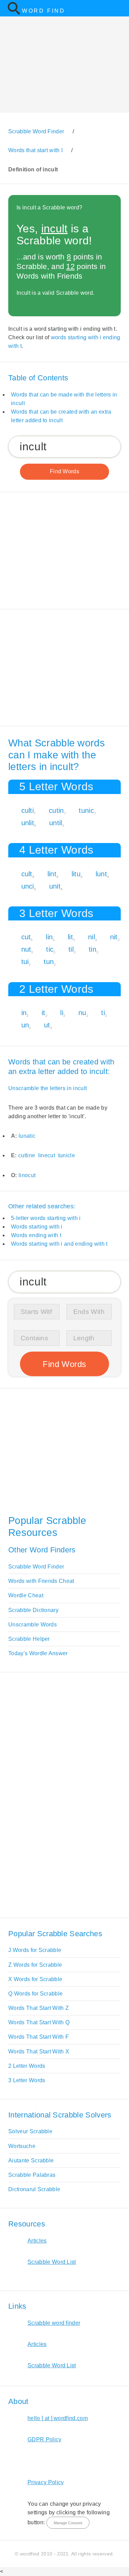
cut (26, 937)
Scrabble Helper (29, 1639)
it (44, 1013)
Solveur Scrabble (30, 2131)
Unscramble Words (33, 1625)
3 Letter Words (27, 2080)
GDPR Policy (45, 2439)
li (62, 1013)
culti (28, 810)
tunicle (67, 1155)
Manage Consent (68, 2523)
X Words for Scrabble (35, 1979)
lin (49, 937)
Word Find (44, 11)
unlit (28, 823)
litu (76, 874)
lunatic (27, 1136)
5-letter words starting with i (46, 1218)
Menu (119, 8)
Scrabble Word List (52, 2262)
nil (92, 937)
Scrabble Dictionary (33, 1610)
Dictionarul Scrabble (34, 2189)
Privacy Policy (46, 2482)
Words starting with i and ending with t (59, 1244)
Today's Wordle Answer (38, 1653)
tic (50, 949)
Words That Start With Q (39, 2022)
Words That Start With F (39, 2037)
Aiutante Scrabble (31, 2160)
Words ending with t (36, 1235)
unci (28, 886)
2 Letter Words (27, 2066)
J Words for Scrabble (35, 1950)
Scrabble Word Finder (36, 1567)
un (25, 1025)
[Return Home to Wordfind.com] (14, 13)
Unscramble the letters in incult (47, 1088)
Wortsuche (22, 2146)
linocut (27, 1175)
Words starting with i (37, 1227)
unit (55, 886)
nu (82, 1013)
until (56, 823)
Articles (37, 2241)
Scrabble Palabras (32, 2175)
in (24, 1013)
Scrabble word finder (54, 2323)
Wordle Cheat (26, 1595)
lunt (101, 874)
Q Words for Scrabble (35, 1994)
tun (49, 962)
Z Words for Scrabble (35, 1965)
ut (47, 1025)
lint (52, 874)
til (71, 949)
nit (114, 937)
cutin (56, 810)
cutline (27, 1155)
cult (27, 874)
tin (93, 949)
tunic (86, 810)
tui (25, 962)
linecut (47, 1155)
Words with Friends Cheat (41, 1581)
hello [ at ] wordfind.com (58, 2418)
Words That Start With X (39, 2052)
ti (103, 1013)
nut (26, 949)
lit (70, 937)
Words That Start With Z (39, 2008)
